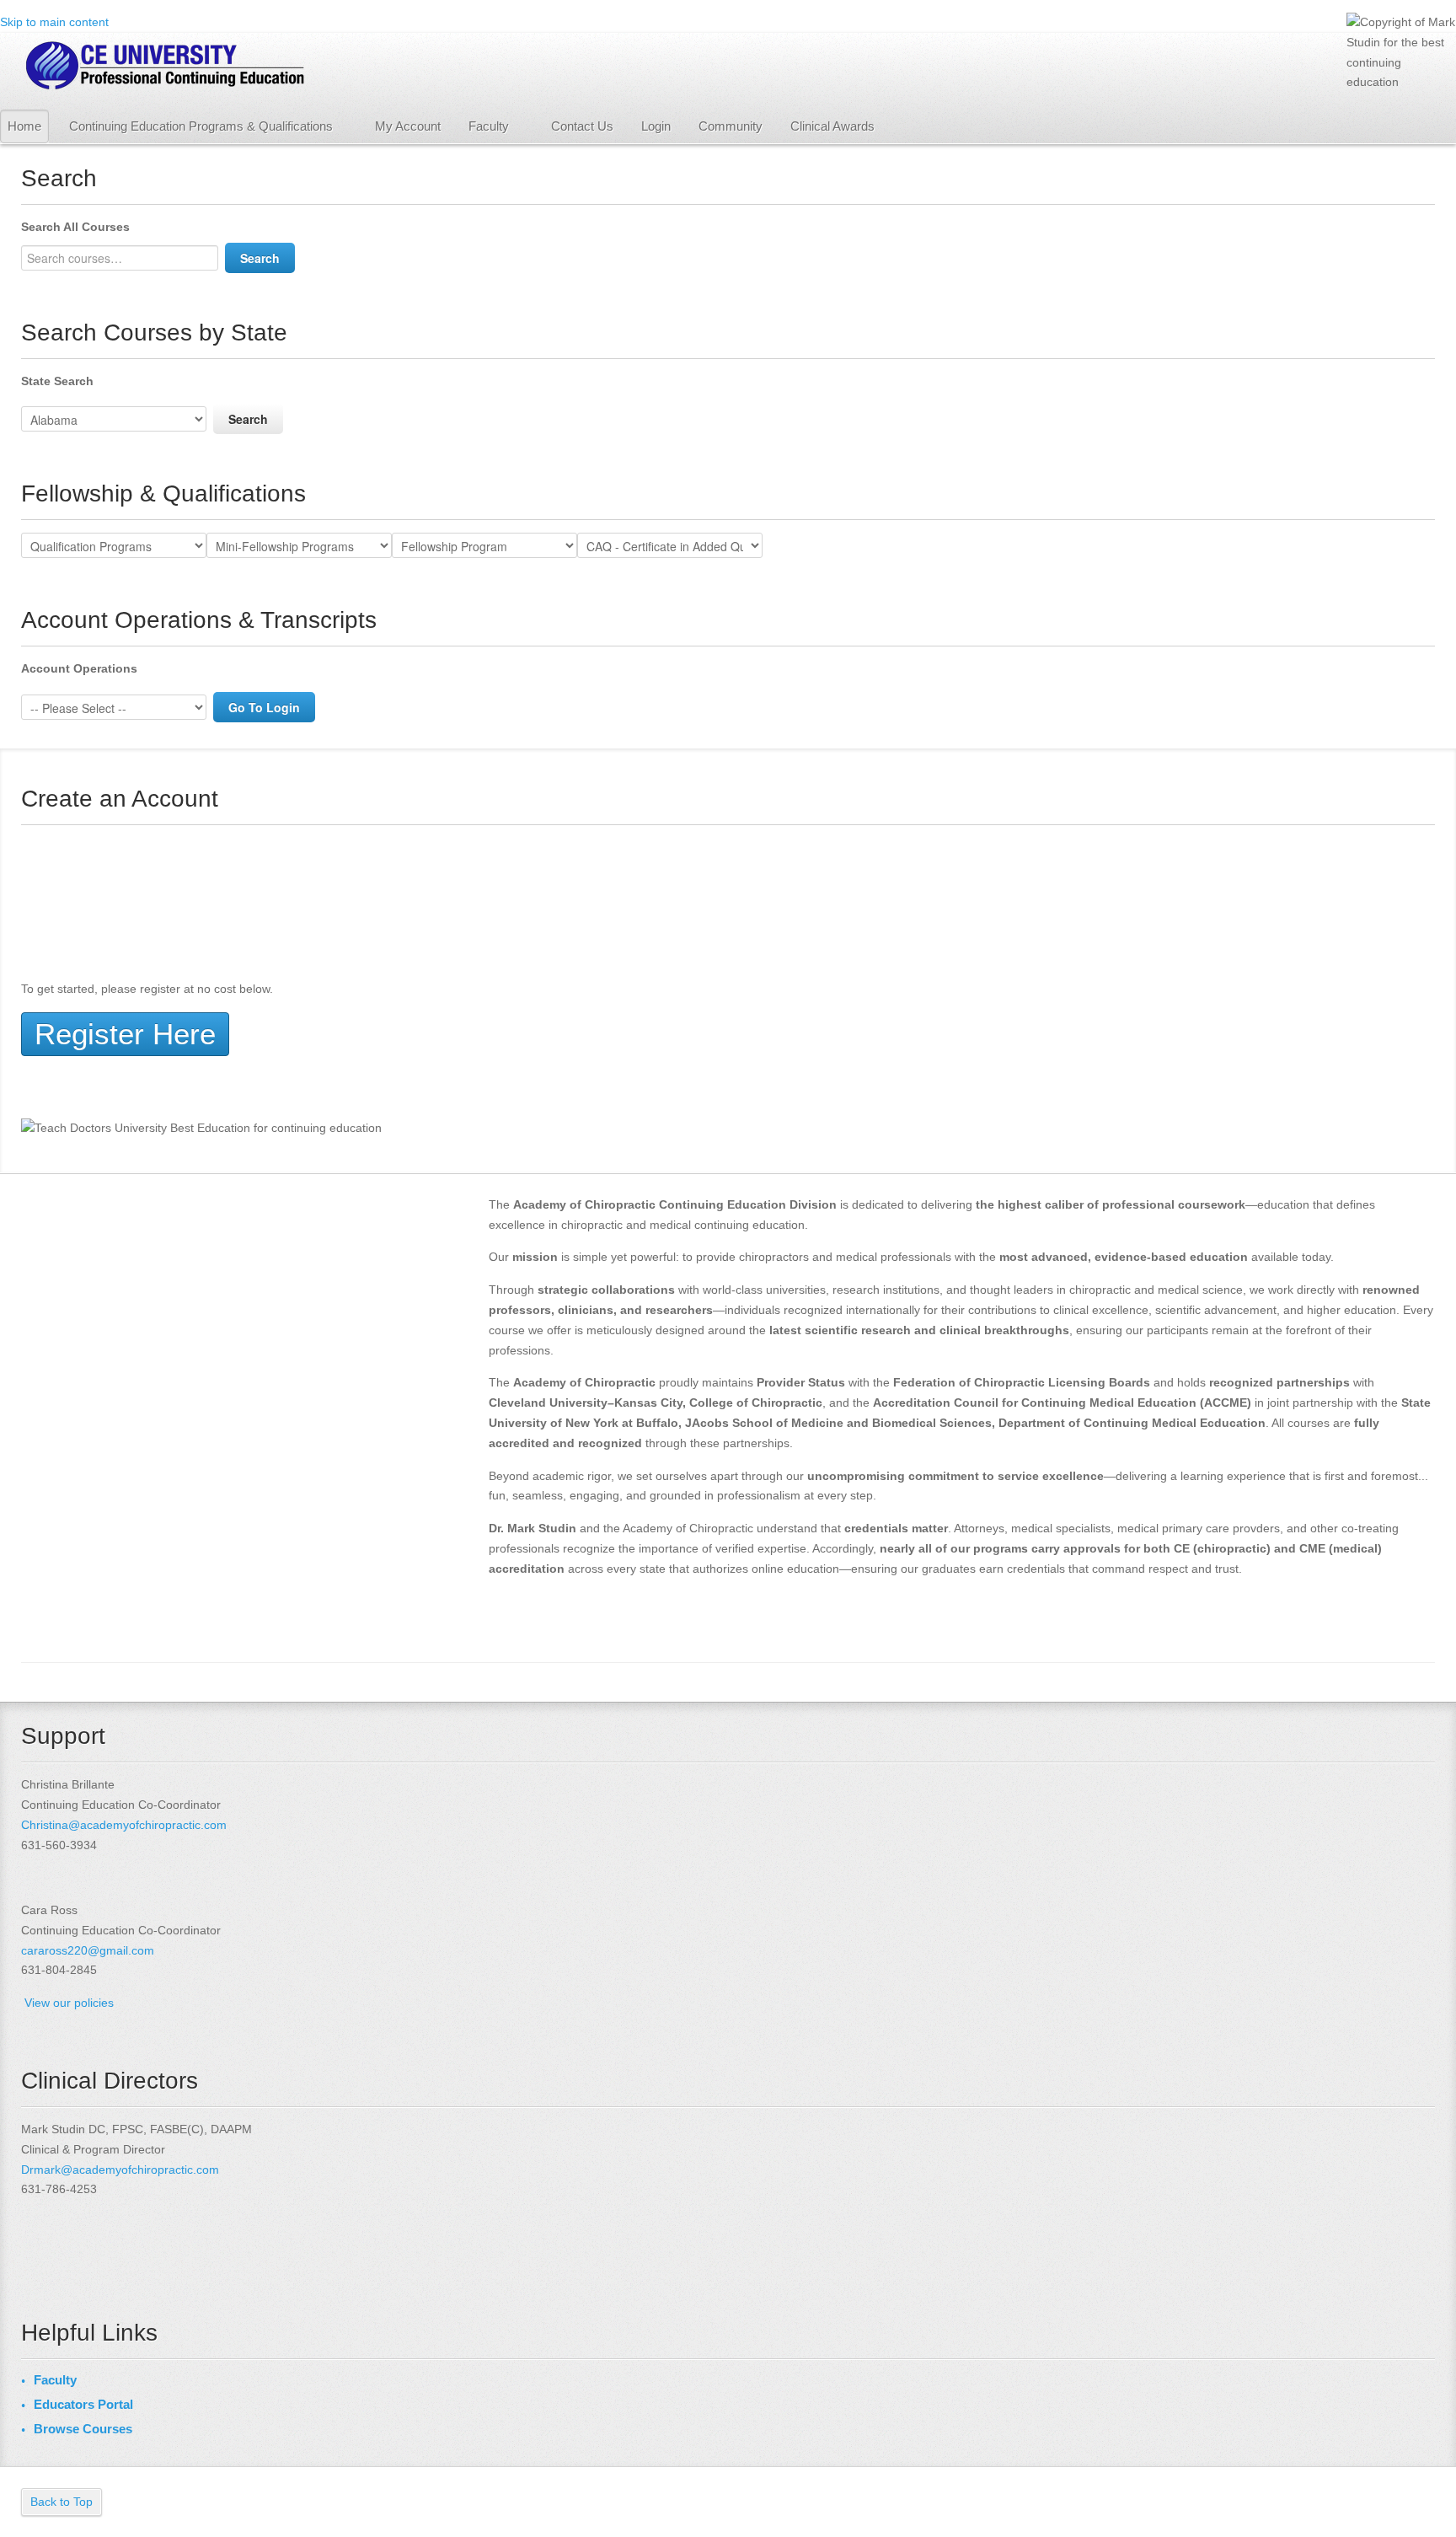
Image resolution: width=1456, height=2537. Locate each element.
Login (656, 126)
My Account (408, 126)
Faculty (489, 126)
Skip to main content (54, 22)
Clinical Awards (832, 126)
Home (24, 126)
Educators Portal (83, 2404)
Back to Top (62, 2502)
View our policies (69, 2003)
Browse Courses (83, 2429)
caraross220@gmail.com (88, 1950)
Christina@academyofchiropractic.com (124, 1825)
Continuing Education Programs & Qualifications (201, 126)
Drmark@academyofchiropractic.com (120, 2170)
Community (731, 126)
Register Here (125, 1034)
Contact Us (582, 126)
